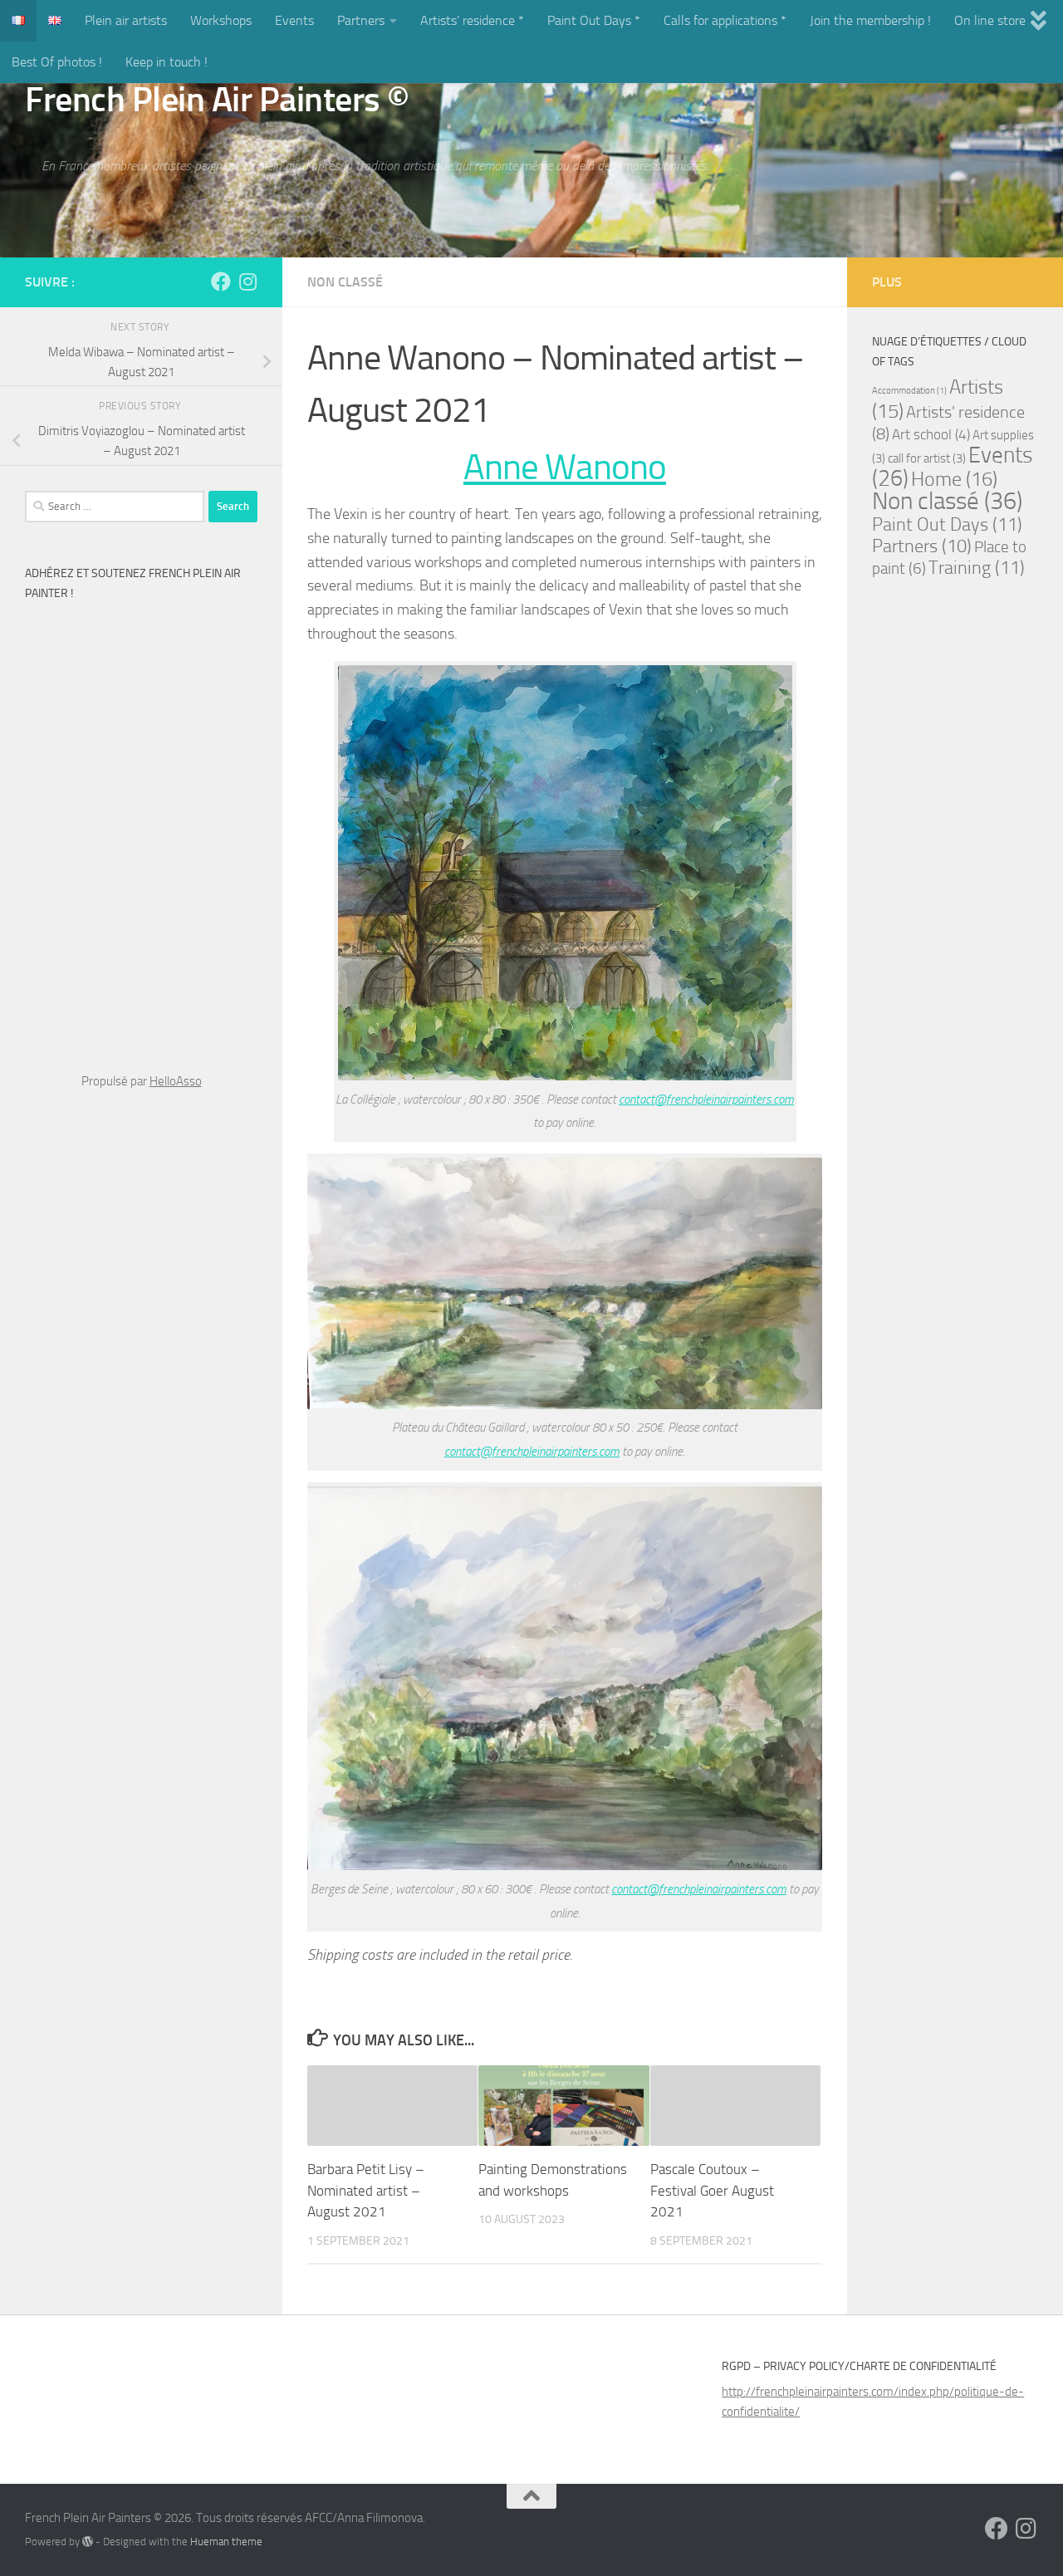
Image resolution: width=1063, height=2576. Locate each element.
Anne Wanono (565, 467)
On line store (990, 20)
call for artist (927, 458)
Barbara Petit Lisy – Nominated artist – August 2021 (366, 2190)
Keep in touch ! (167, 62)
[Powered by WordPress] (88, 2542)
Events (294, 20)
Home (954, 479)
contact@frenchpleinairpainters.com (706, 1099)
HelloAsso (176, 1081)
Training (977, 568)
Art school (931, 435)
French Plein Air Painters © (217, 100)
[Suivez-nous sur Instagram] (247, 282)
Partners (361, 20)
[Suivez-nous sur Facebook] (221, 282)
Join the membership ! (870, 20)
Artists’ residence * (472, 20)
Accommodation (909, 391)
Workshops (221, 20)
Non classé (345, 282)
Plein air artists (126, 20)
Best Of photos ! (57, 62)
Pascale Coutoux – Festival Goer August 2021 (712, 2190)
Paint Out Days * (594, 20)
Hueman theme (226, 2542)
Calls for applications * (725, 20)
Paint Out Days (947, 524)
